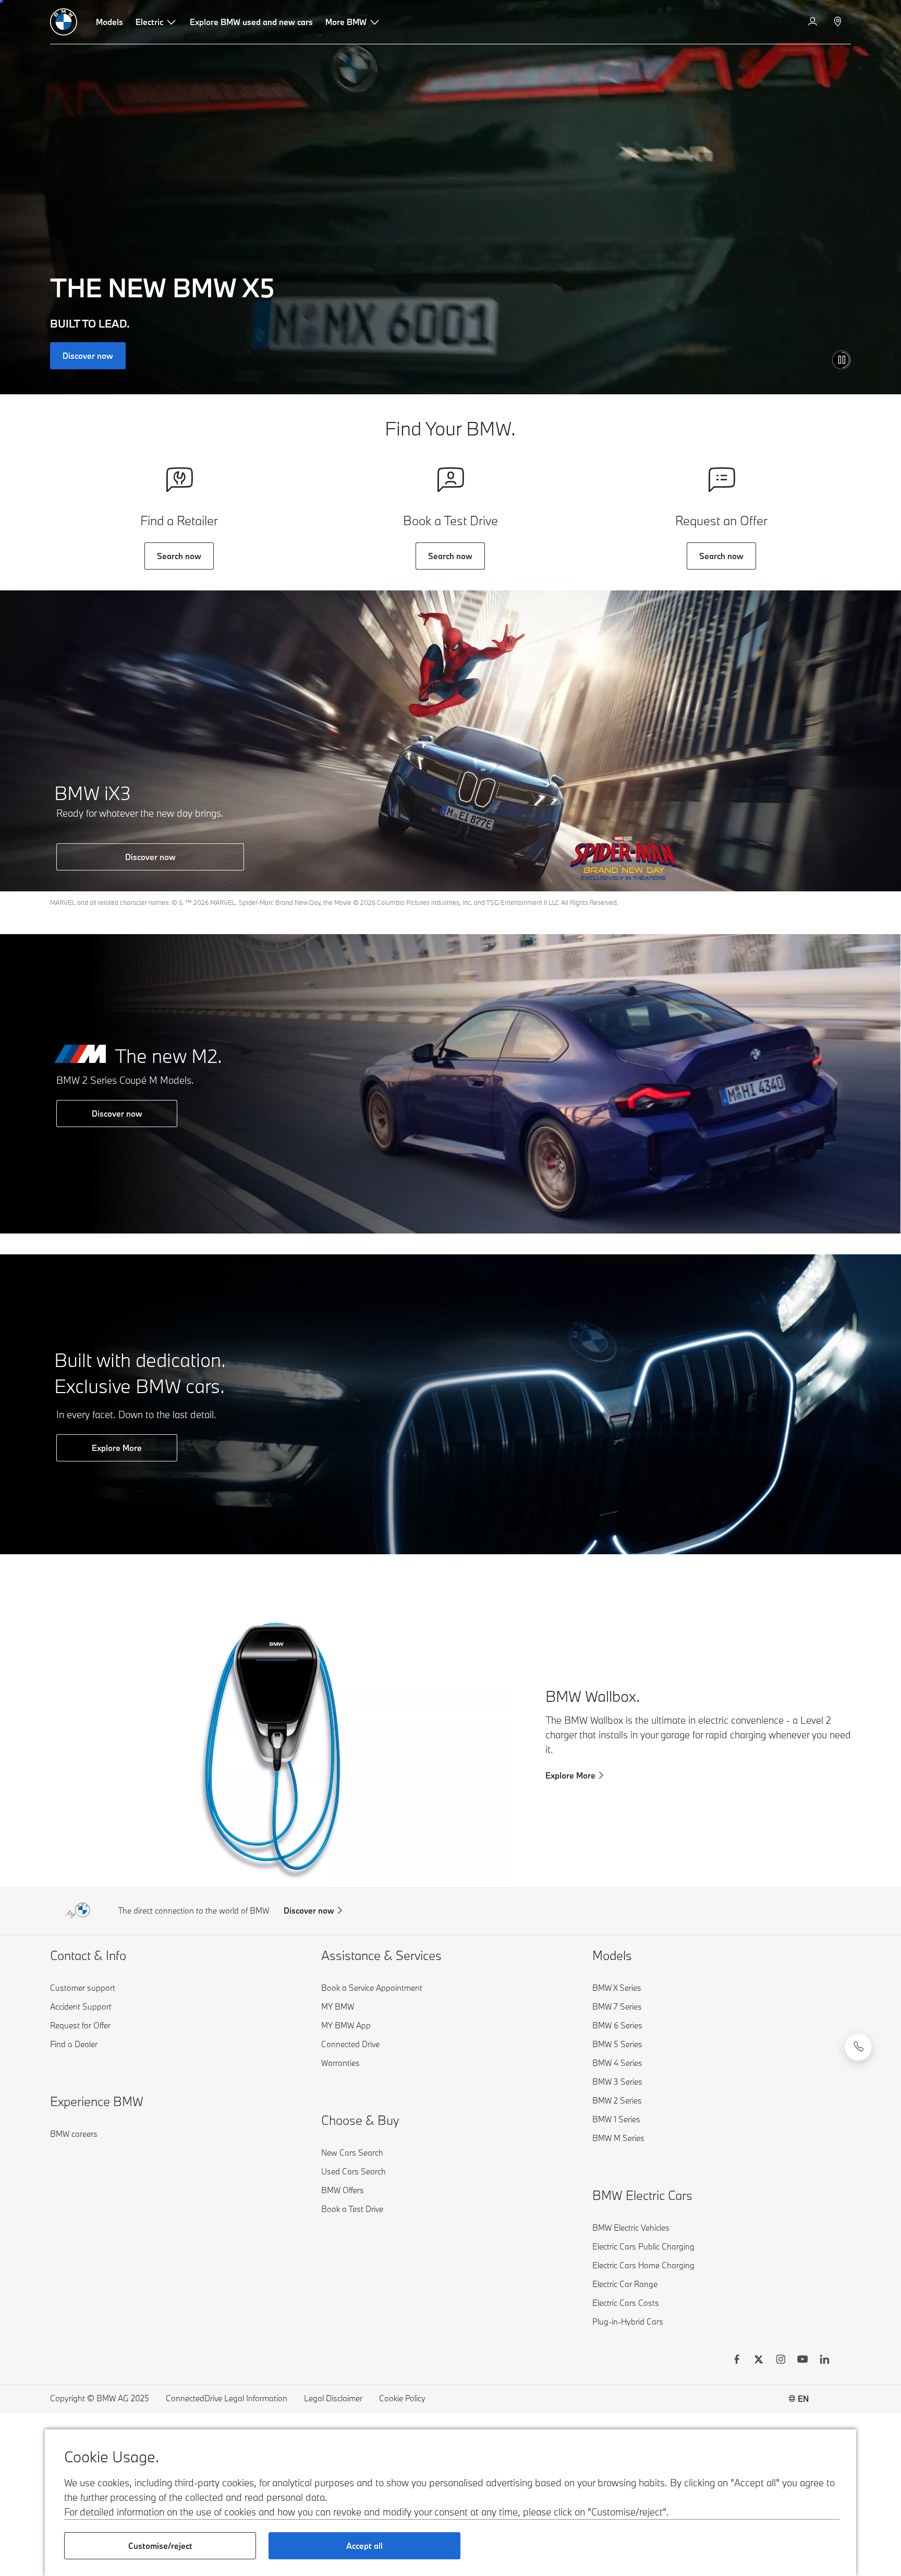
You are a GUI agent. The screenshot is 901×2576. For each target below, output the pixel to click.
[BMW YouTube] (802, 2361)
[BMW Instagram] (781, 2361)
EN (803, 2399)
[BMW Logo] (64, 22)
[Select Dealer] (839, 22)
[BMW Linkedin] (824, 2361)
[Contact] (858, 2047)
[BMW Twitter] (759, 2361)
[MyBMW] (814, 22)
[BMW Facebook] (737, 2361)
